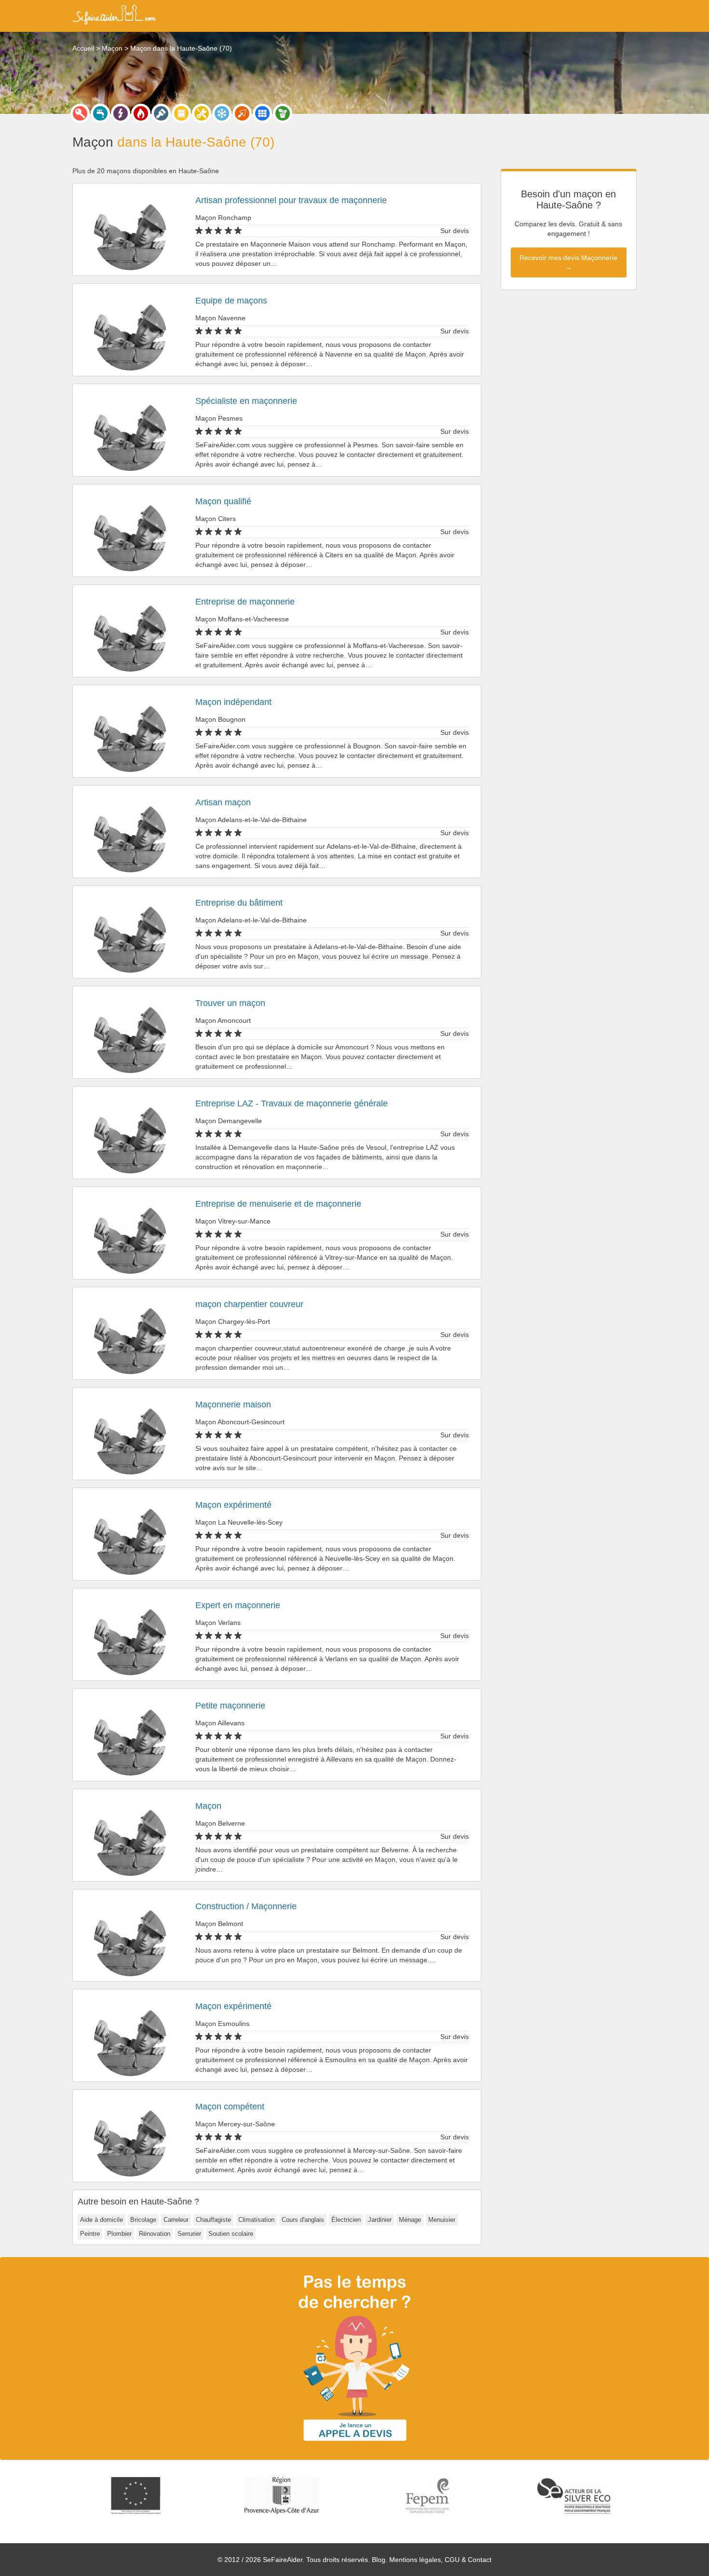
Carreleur (176, 2220)
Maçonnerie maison (233, 1405)
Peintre (90, 2234)
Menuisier (442, 2220)
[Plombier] (100, 113)
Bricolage (143, 2220)
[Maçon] (242, 113)
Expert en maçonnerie (238, 1605)
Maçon (208, 1806)
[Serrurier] (80, 113)
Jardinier (380, 2220)
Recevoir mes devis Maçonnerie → (568, 262)
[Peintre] (161, 113)
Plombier (119, 2234)
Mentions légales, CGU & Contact (440, 2560)
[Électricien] (121, 113)
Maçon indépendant (233, 702)
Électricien (346, 2220)
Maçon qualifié (223, 501)
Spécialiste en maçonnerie (246, 401)
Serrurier (189, 2234)
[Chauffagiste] (141, 113)
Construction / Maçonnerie (246, 1906)
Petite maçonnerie (230, 1706)
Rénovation (155, 2234)
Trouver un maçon (230, 1003)
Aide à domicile (102, 2220)
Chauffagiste (213, 2220)
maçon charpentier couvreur (249, 1304)
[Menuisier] (181, 113)
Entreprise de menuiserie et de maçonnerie (278, 1204)
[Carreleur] (262, 113)
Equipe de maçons (231, 301)
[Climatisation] (222, 113)
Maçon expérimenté (233, 1505)
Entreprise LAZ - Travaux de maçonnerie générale (292, 1103)
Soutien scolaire (231, 2234)
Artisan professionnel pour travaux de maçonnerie (291, 200)
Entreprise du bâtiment (239, 903)
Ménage (410, 2220)
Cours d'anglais (303, 2220)
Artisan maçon (223, 802)
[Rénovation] (202, 113)
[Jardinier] (283, 113)
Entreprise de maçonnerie (245, 602)
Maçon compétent (230, 2107)
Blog (379, 2560)
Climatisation (256, 2220)
